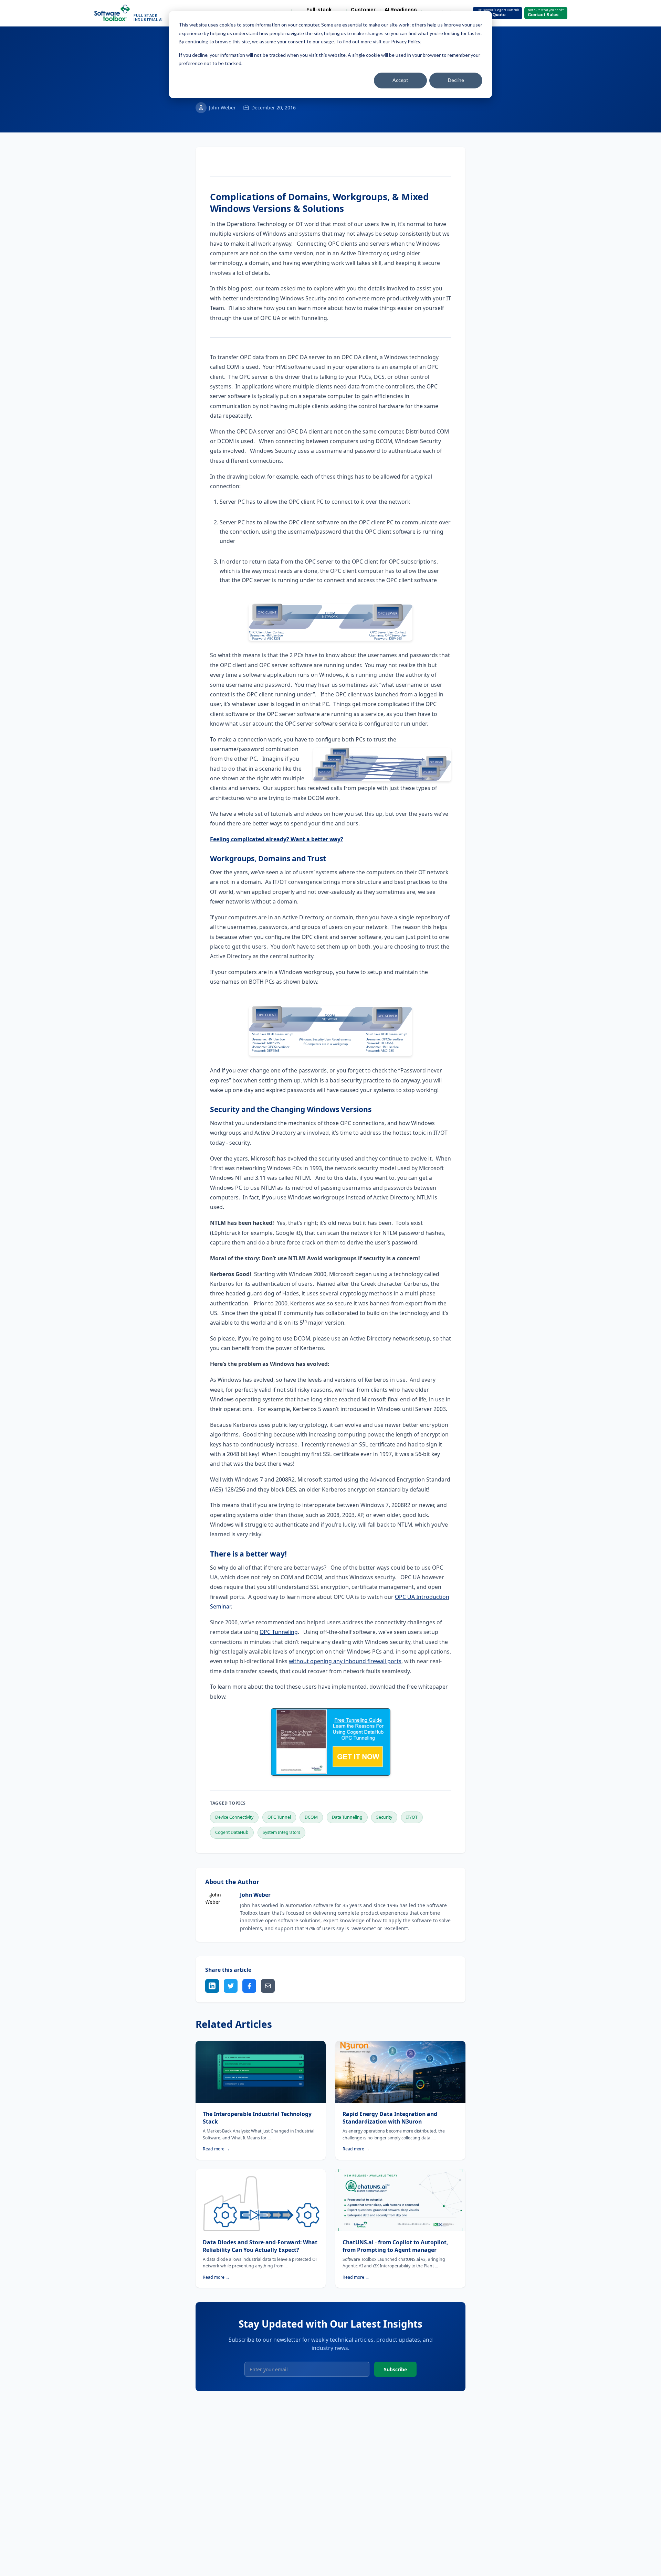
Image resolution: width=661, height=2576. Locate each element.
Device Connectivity (234, 1817)
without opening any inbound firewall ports (345, 1661)
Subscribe (395, 2369)
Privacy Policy (406, 41)
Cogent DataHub (232, 1832)
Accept (400, 80)
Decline (456, 80)
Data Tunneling (347, 1817)
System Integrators (281, 1832)
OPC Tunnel (279, 1817)
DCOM (311, 1817)
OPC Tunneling (279, 1632)
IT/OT (412, 1817)
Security (384, 1817)
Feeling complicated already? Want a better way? (277, 839)
